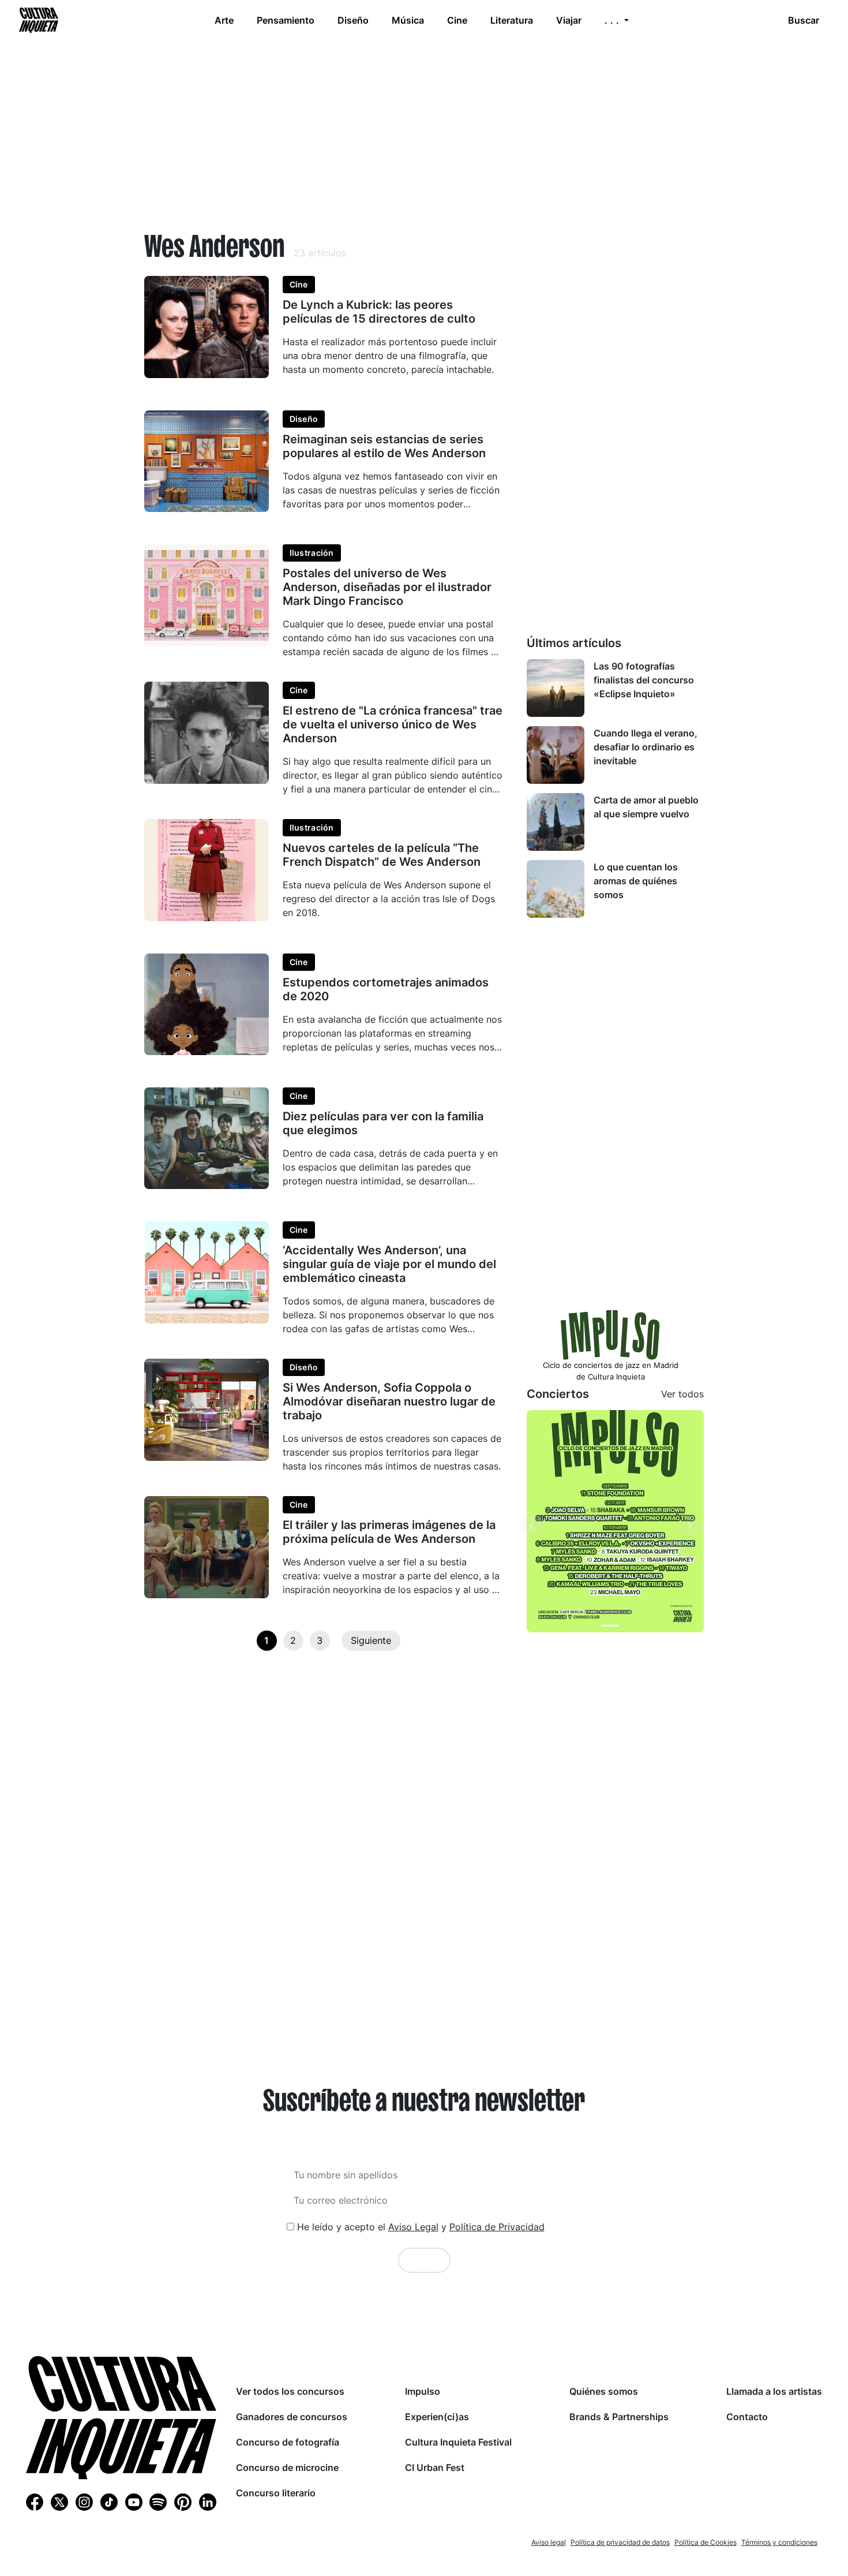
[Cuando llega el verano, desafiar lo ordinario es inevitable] (556, 755)
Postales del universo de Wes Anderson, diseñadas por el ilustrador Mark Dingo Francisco (387, 587)
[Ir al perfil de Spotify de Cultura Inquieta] (158, 2502)
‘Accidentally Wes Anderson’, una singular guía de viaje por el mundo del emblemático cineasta (389, 1264)
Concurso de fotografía (288, 2442)
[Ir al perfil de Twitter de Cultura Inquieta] (59, 2502)
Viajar (569, 20)
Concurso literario (276, 2493)
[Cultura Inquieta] (37, 20)
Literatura (512, 20)
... (613, 20)
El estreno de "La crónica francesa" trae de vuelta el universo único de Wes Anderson (393, 724)
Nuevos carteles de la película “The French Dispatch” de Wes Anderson (382, 855)
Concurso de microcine (287, 2467)
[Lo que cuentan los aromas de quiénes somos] (556, 889)
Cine (457, 20)
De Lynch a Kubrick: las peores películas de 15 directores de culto (379, 312)
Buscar (804, 20)
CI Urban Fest (435, 2467)
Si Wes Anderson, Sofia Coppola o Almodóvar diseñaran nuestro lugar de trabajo (389, 1401)
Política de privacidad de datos (620, 2542)
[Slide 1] (610, 1626)
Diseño (353, 20)
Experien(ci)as (437, 2417)
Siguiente (371, 1640)
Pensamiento (286, 20)
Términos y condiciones (779, 2542)
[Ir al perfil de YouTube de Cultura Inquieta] (134, 2502)
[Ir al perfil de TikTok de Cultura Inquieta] (109, 2502)
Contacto (747, 2417)
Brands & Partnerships (619, 2417)
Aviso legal (549, 2542)
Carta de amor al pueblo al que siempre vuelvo (646, 807)
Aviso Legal (413, 2227)
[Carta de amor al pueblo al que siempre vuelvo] (556, 822)
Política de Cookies (706, 2542)
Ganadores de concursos (292, 2417)
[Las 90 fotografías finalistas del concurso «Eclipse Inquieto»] (556, 688)
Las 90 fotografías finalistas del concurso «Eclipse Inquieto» (644, 680)
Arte (224, 20)
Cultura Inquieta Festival (458, 2442)
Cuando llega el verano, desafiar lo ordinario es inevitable (646, 747)
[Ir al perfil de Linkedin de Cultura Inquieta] (208, 2502)
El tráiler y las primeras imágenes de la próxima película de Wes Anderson (389, 1532)
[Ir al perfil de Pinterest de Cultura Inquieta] (183, 2502)
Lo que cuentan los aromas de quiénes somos (636, 881)
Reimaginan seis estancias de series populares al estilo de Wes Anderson (384, 446)
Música (408, 20)
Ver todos (682, 1394)
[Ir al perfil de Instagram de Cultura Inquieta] (84, 2502)
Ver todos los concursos (290, 2391)
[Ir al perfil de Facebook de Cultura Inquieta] (35, 2502)
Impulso (423, 2391)
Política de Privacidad (497, 2227)
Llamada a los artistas (774, 2391)
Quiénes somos (604, 2391)
